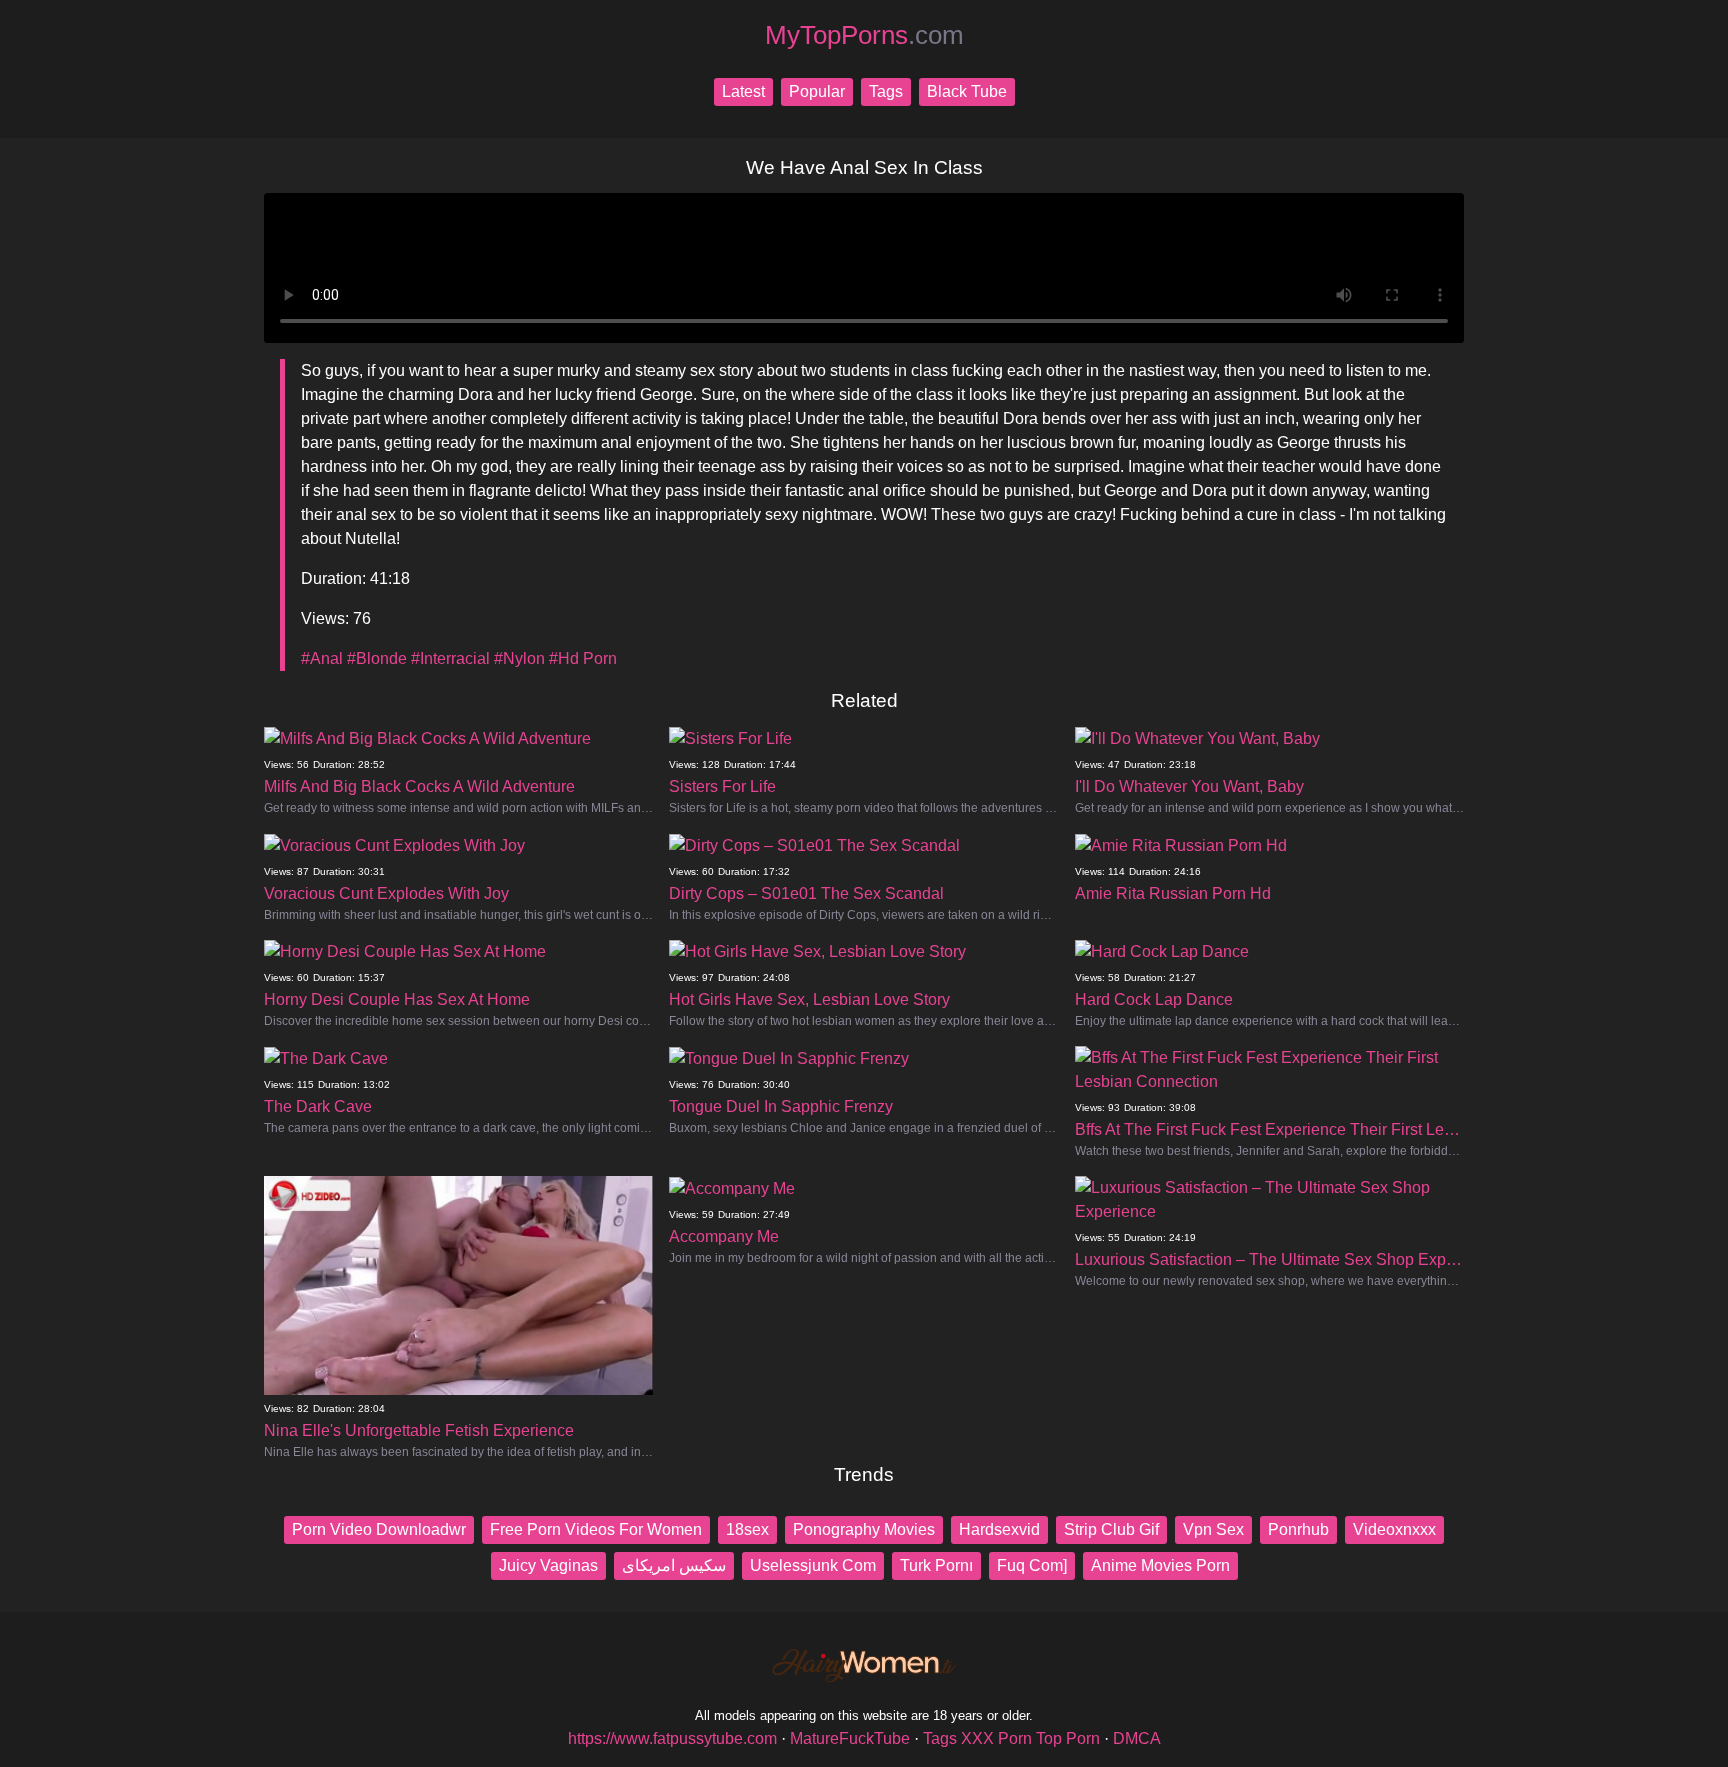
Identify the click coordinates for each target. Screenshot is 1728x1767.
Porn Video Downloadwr (379, 1529)
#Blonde (377, 658)
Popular (817, 91)
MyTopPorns (864, 35)
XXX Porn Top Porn (1030, 1738)
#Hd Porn (583, 658)
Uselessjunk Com (813, 1565)
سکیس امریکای (674, 1565)
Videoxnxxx (1394, 1529)
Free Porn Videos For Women (596, 1529)
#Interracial (450, 658)
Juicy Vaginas (548, 1565)
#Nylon (519, 658)
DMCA (1137, 1738)
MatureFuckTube (850, 1738)
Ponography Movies (864, 1529)
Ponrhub (1298, 1529)
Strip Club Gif (1111, 1529)
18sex (747, 1529)
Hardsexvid (999, 1529)
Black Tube (967, 91)
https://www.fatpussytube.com (672, 1738)
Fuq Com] (1032, 1565)
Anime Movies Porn (1160, 1565)
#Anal (322, 658)
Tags (886, 91)
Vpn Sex (1213, 1529)
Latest (743, 91)
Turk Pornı (936, 1565)
